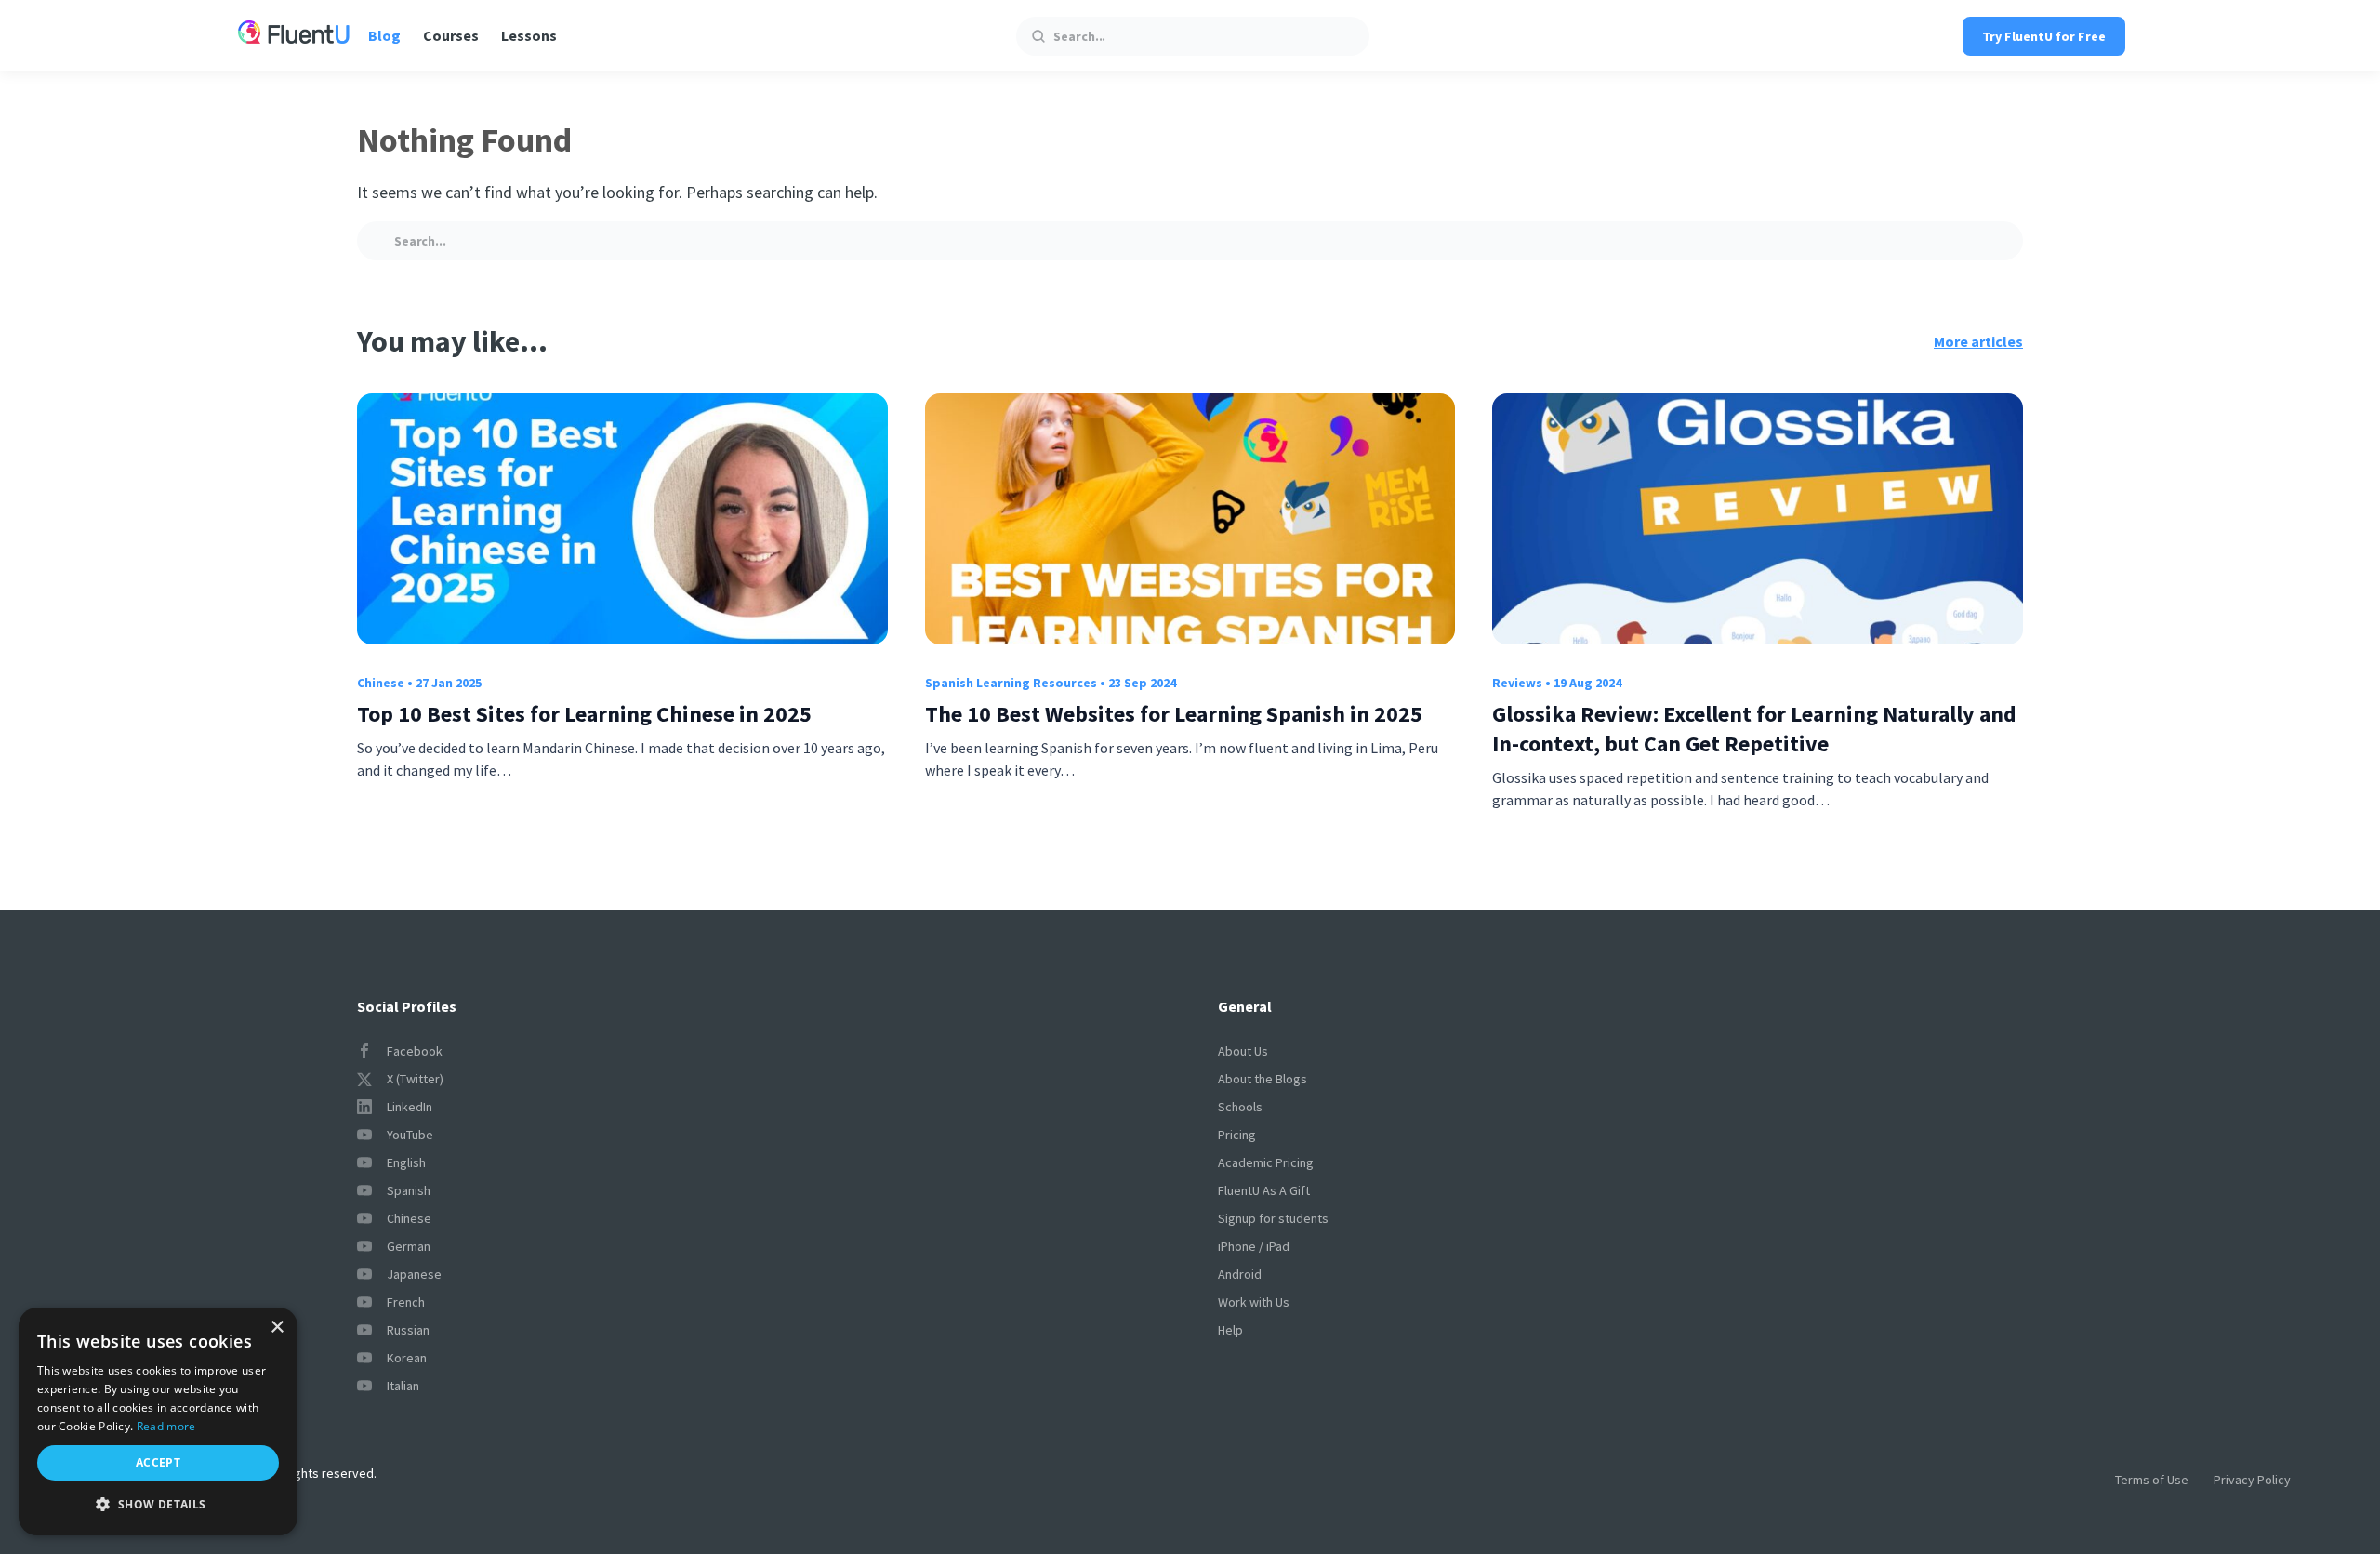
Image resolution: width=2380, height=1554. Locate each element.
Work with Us (1254, 1302)
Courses (451, 35)
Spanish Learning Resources (1011, 683)
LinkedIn (410, 1107)
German (409, 1246)
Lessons (529, 35)
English (406, 1162)
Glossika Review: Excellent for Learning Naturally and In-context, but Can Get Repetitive (1754, 729)
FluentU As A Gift (1264, 1190)
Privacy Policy (2252, 1480)
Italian (403, 1386)
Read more (166, 1426)
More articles (1978, 341)
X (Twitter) (415, 1079)
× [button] (277, 1328)
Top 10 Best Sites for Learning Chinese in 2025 (584, 714)
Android (1240, 1274)
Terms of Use (2152, 1480)
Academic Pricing (1266, 1162)
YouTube (410, 1135)
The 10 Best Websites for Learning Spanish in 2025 (1174, 714)
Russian (408, 1330)
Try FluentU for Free (2044, 36)
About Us (1243, 1051)
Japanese (414, 1274)
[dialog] (158, 1421)
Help (1230, 1330)
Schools (1240, 1107)
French (406, 1302)
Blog (384, 35)
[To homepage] (294, 35)
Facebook (415, 1051)
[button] (158, 1505)
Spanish (409, 1190)
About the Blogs (1263, 1079)
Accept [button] (158, 1462)
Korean (407, 1358)
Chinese (381, 683)
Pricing (1237, 1135)
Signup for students (1273, 1218)
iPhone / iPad (1254, 1246)
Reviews (1517, 683)
